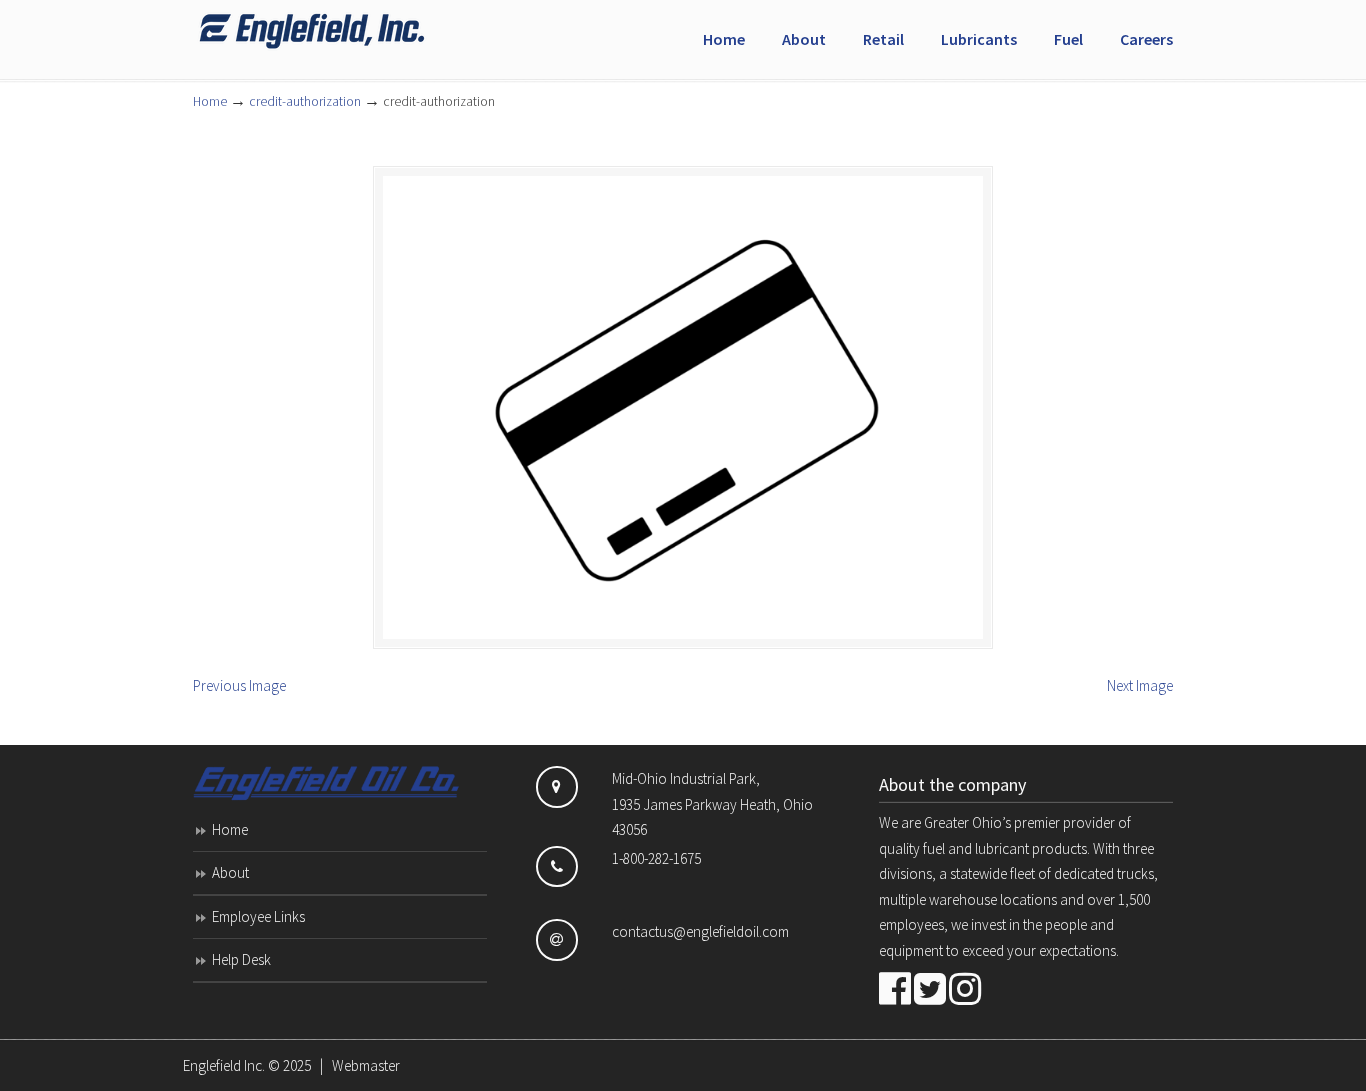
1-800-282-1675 (656, 858)
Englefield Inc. (224, 1065)
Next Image (1140, 685)
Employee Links (258, 916)
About (230, 872)
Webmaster (366, 1065)
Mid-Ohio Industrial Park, (686, 778)
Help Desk (241, 959)
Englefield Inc (343, 31)
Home (210, 101)
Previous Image (239, 685)
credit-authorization (305, 101)
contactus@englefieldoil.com (700, 931)
